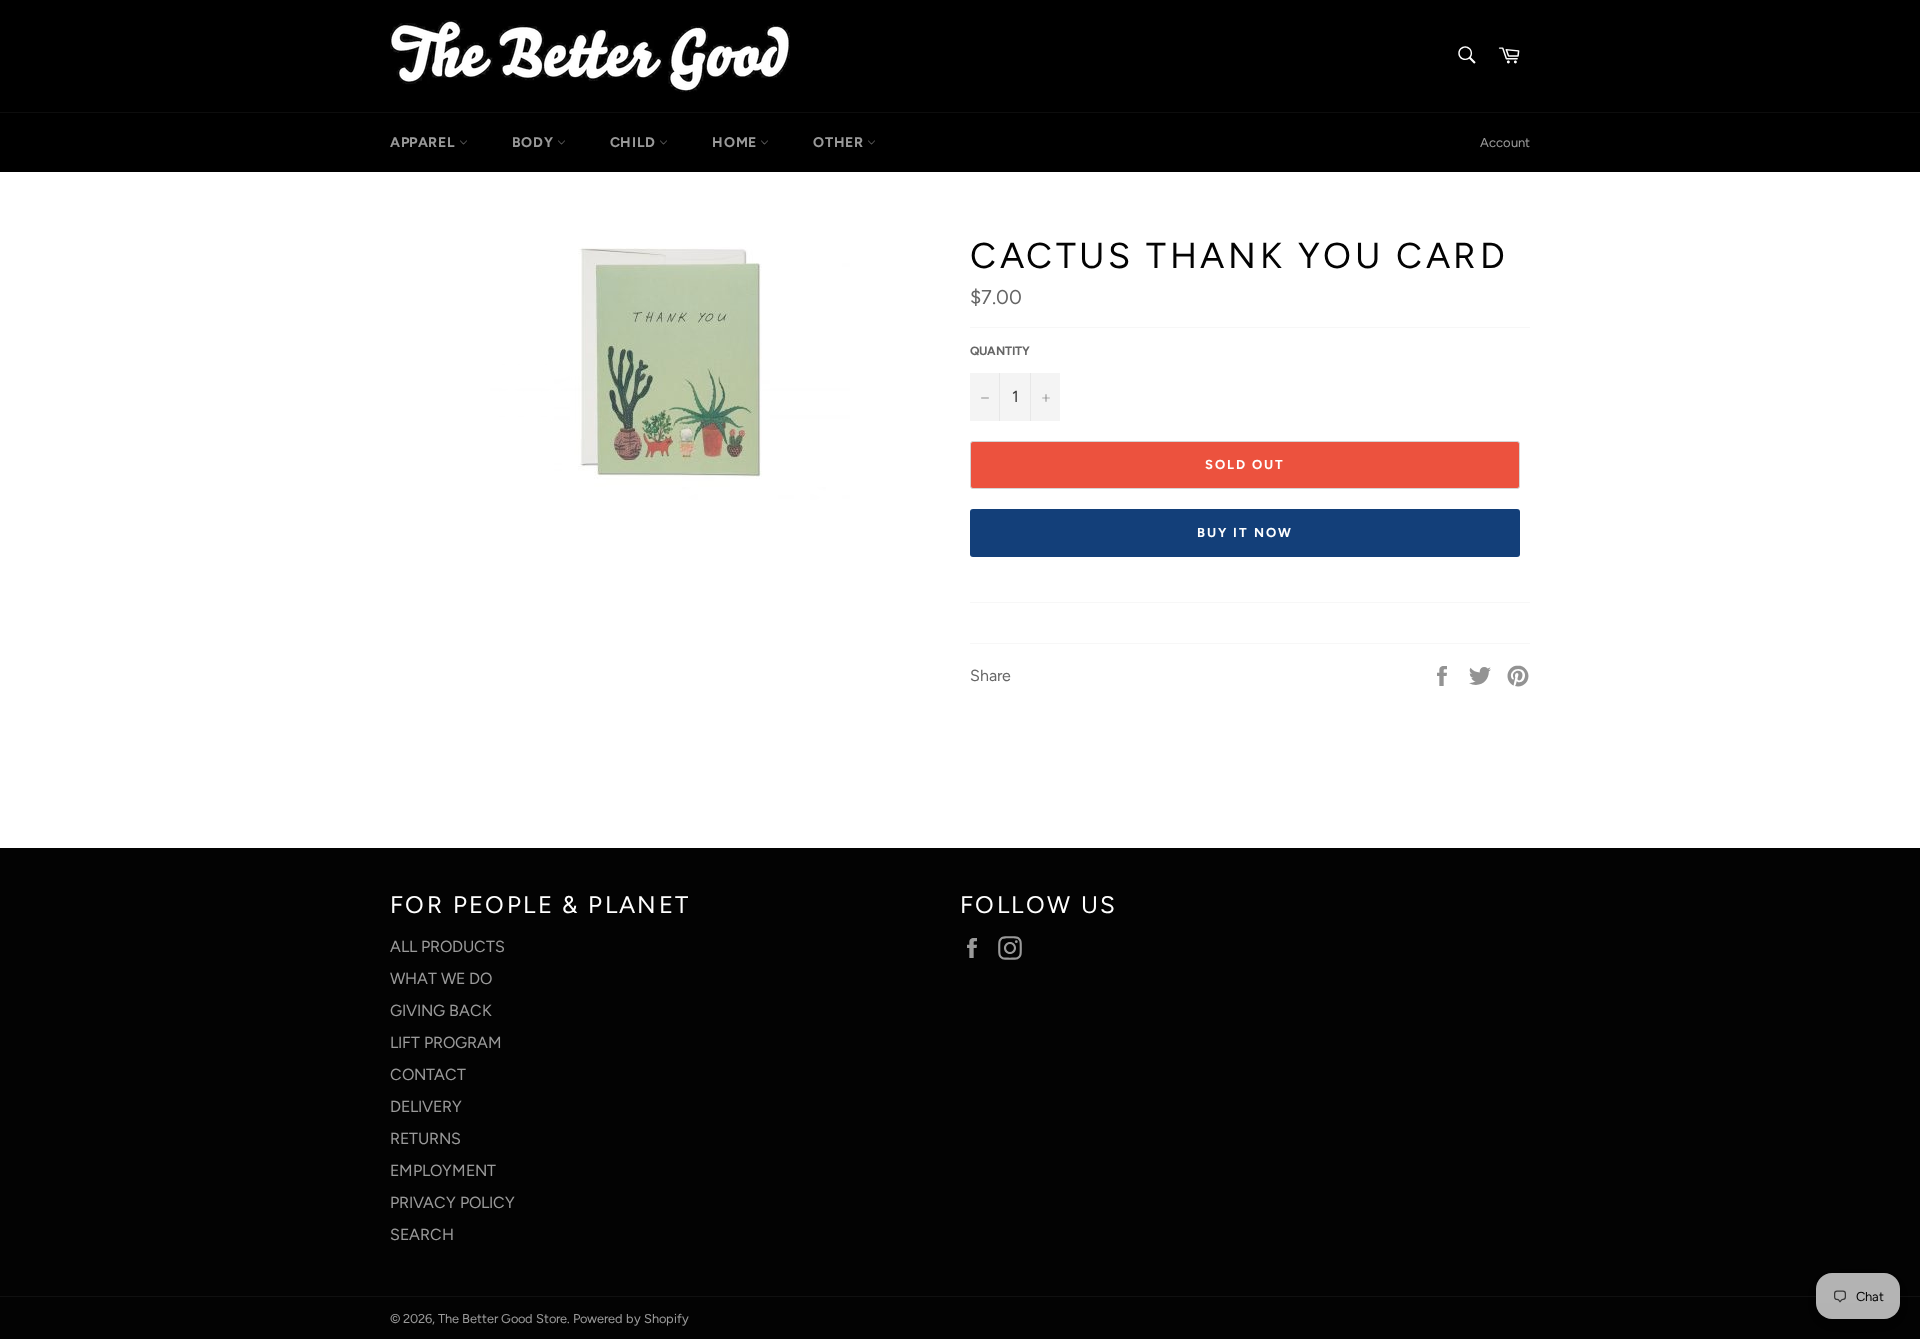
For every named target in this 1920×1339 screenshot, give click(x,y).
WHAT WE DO (441, 978)
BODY (534, 142)
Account (1505, 142)
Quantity (1000, 351)
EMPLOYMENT (443, 1170)
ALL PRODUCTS (447, 946)
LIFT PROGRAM (446, 1042)
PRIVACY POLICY (452, 1202)
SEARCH (422, 1234)
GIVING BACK (441, 1010)
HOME (736, 142)
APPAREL (424, 142)
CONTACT (428, 1074)
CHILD (635, 142)
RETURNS (425, 1138)
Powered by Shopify (631, 1318)
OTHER (840, 142)
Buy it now (1245, 532)
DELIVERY (426, 1106)
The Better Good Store (502, 1318)
